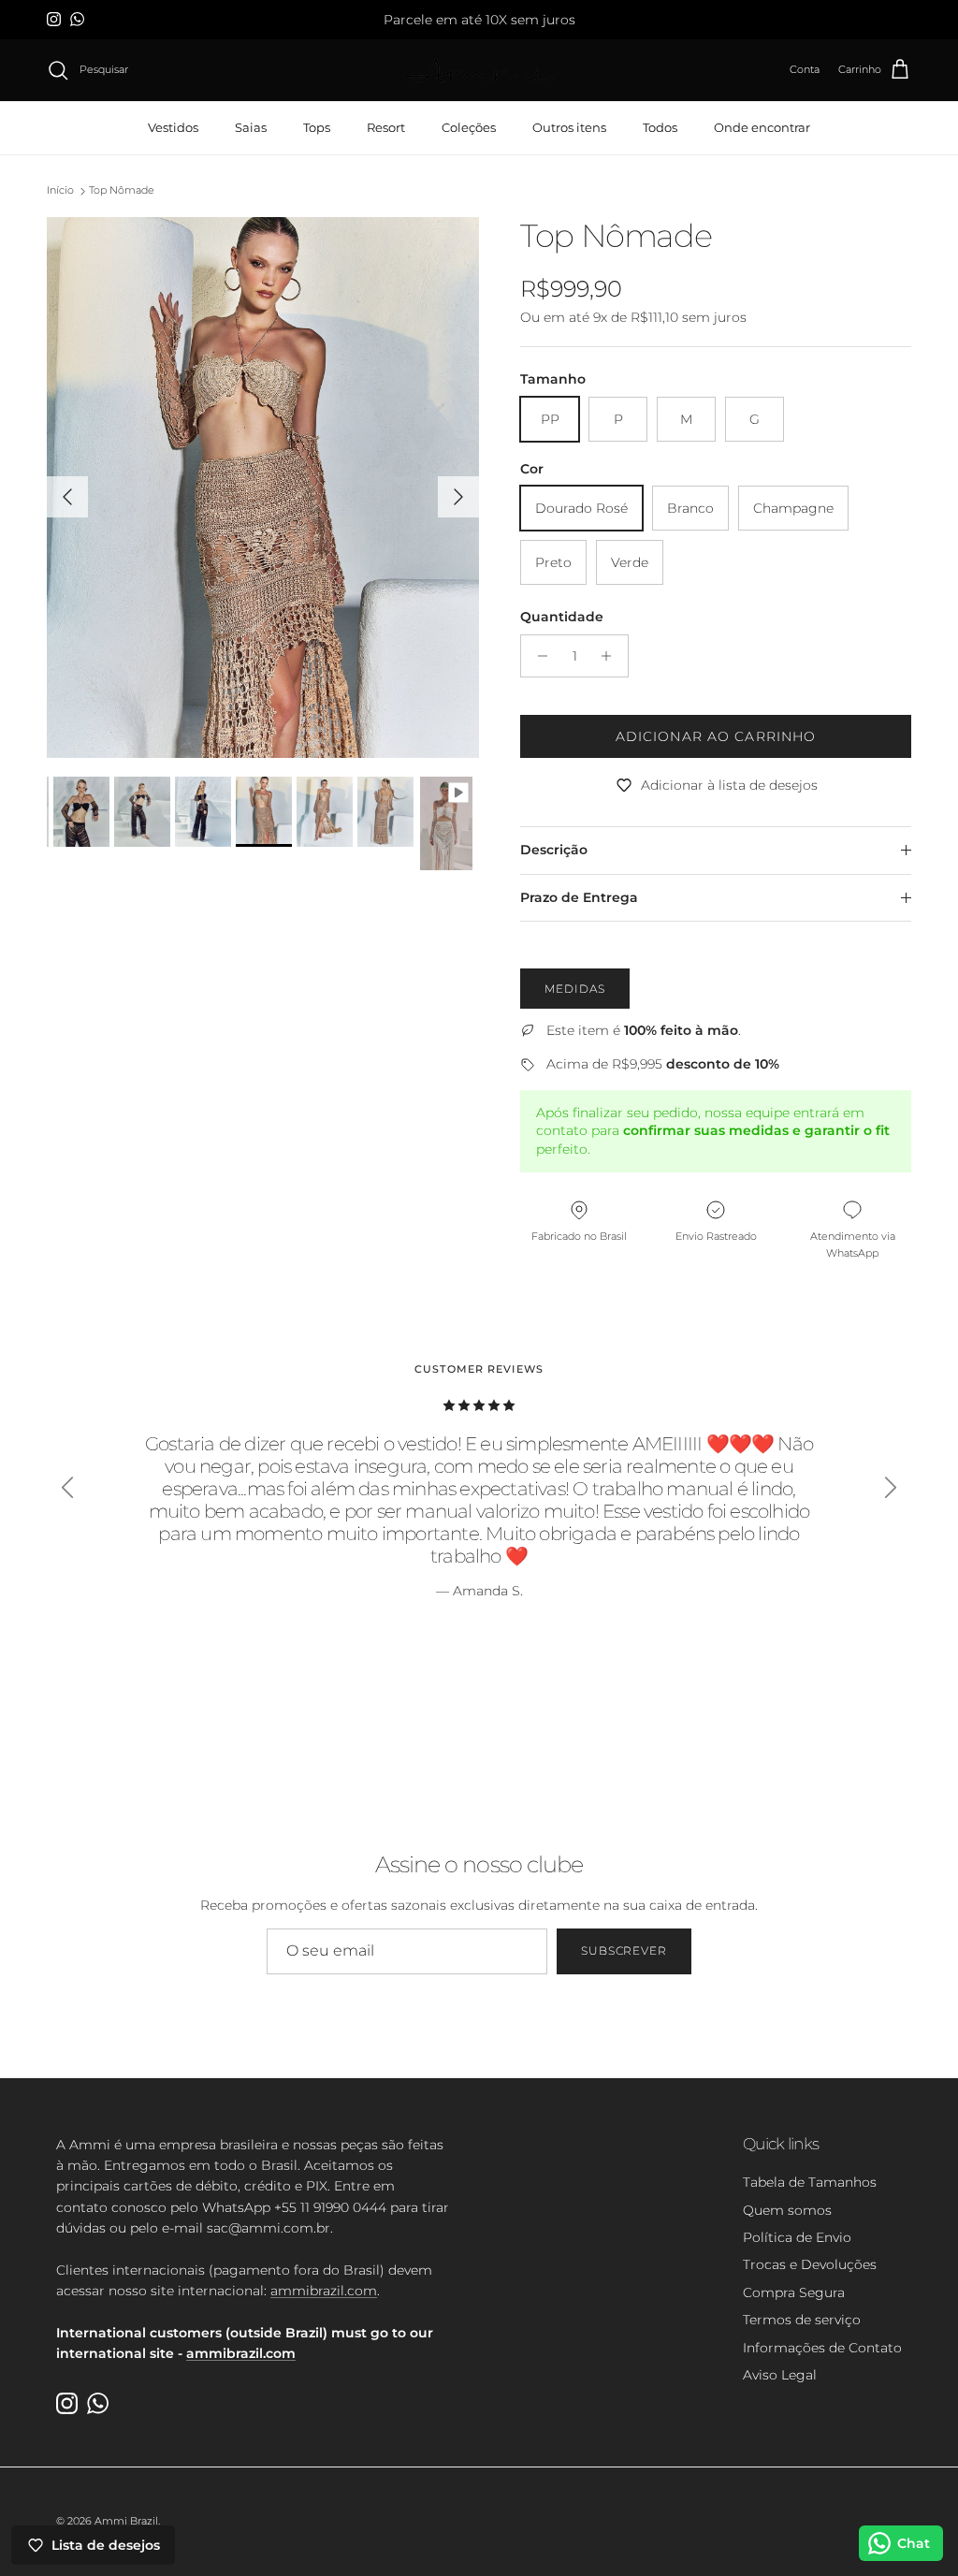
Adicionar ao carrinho (716, 736)
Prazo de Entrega (579, 897)
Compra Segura (794, 2292)
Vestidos (173, 127)
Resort (386, 127)
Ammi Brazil (126, 2521)
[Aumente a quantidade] (611, 656)
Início (60, 191)
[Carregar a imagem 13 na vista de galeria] (263, 488)
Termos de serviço (802, 2320)
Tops (317, 127)
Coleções (469, 127)
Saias (251, 127)
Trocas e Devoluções (810, 2264)
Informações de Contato (822, 2348)
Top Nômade (122, 191)
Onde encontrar (762, 127)
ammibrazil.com (324, 2291)
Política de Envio (797, 2237)
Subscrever (624, 1950)
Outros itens (569, 127)
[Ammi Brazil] (479, 71)
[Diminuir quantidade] (537, 656)
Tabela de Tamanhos (810, 2182)
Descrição (554, 850)
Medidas (575, 989)
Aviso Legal (780, 2375)
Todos (660, 127)
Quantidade (562, 617)
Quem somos (787, 2210)
